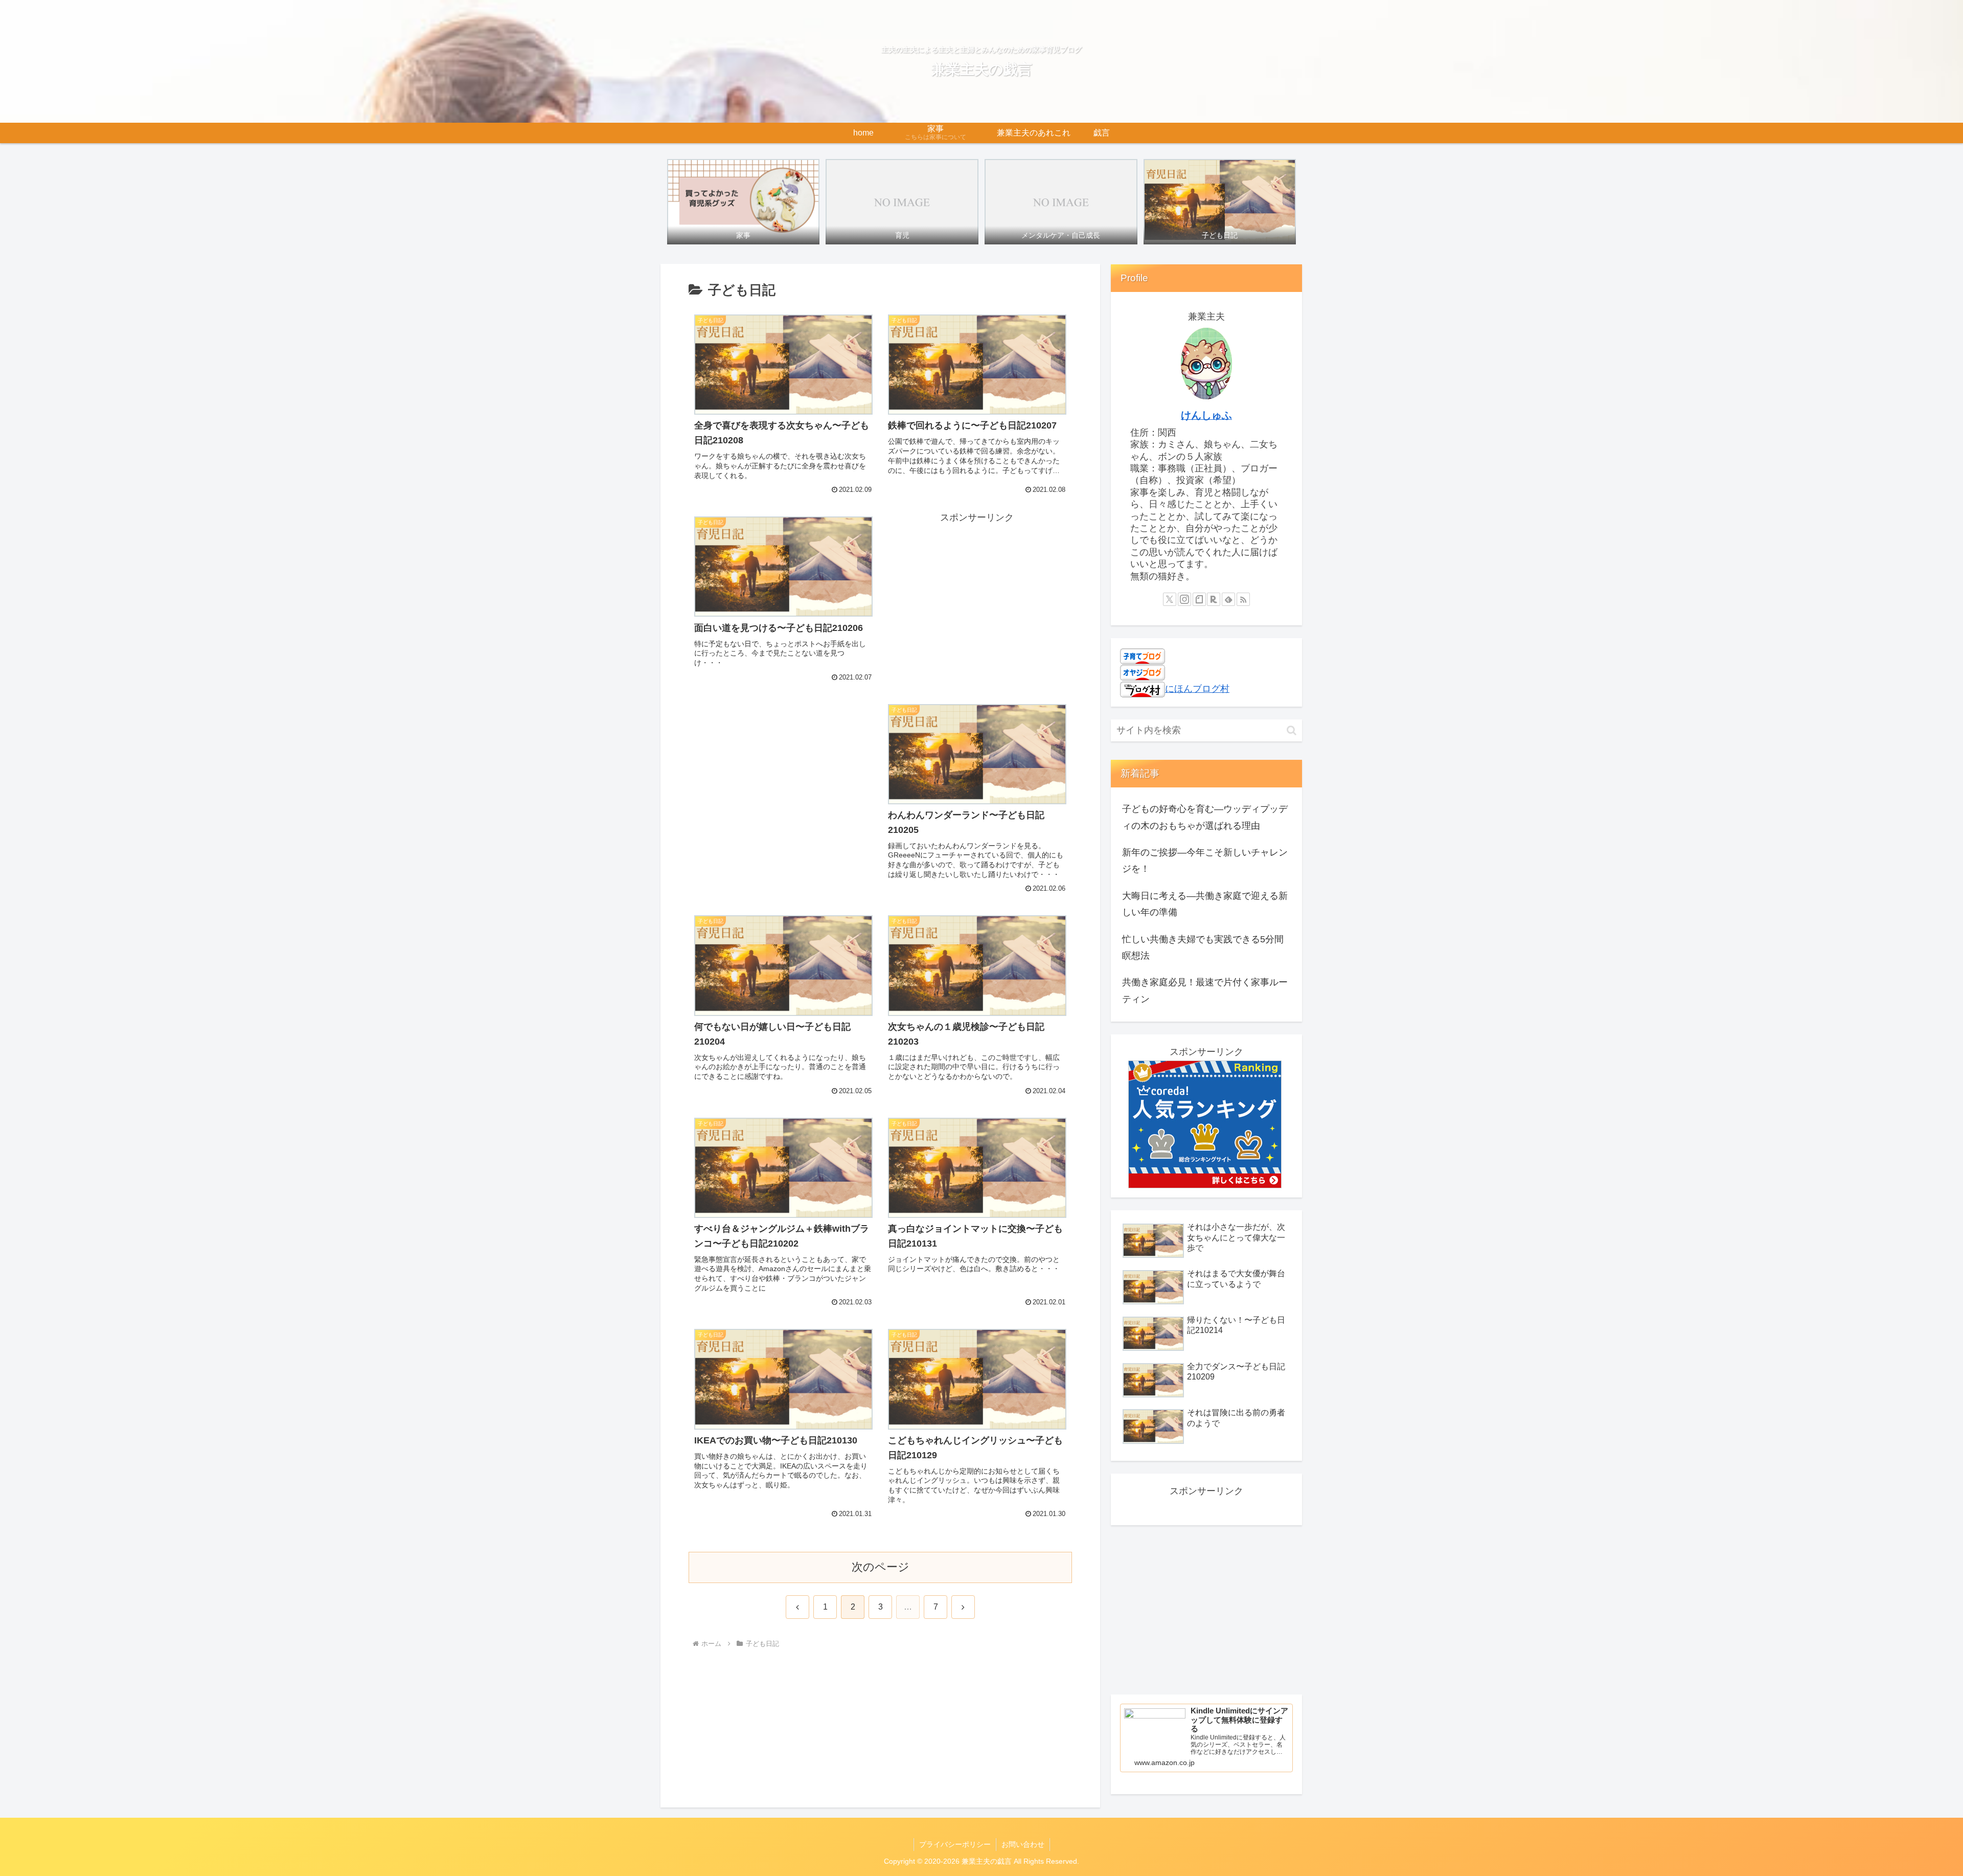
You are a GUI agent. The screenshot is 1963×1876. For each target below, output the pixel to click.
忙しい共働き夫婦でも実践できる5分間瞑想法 (1203, 947)
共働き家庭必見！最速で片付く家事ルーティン (1205, 990)
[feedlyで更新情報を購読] (1228, 599)
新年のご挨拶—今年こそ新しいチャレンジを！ (1205, 861)
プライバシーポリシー (955, 1844)
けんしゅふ (1206, 415)
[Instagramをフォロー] (1184, 599)
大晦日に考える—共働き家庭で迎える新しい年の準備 (1205, 904)
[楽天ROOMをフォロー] (1214, 599)
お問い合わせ (1023, 1844)
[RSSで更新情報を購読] (1243, 599)
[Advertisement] (977, 597)
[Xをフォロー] (1170, 599)
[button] (1292, 730)
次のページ (881, 1567)
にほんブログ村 (1197, 689)
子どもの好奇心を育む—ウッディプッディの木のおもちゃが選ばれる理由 (1205, 817)
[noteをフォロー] (1199, 599)
